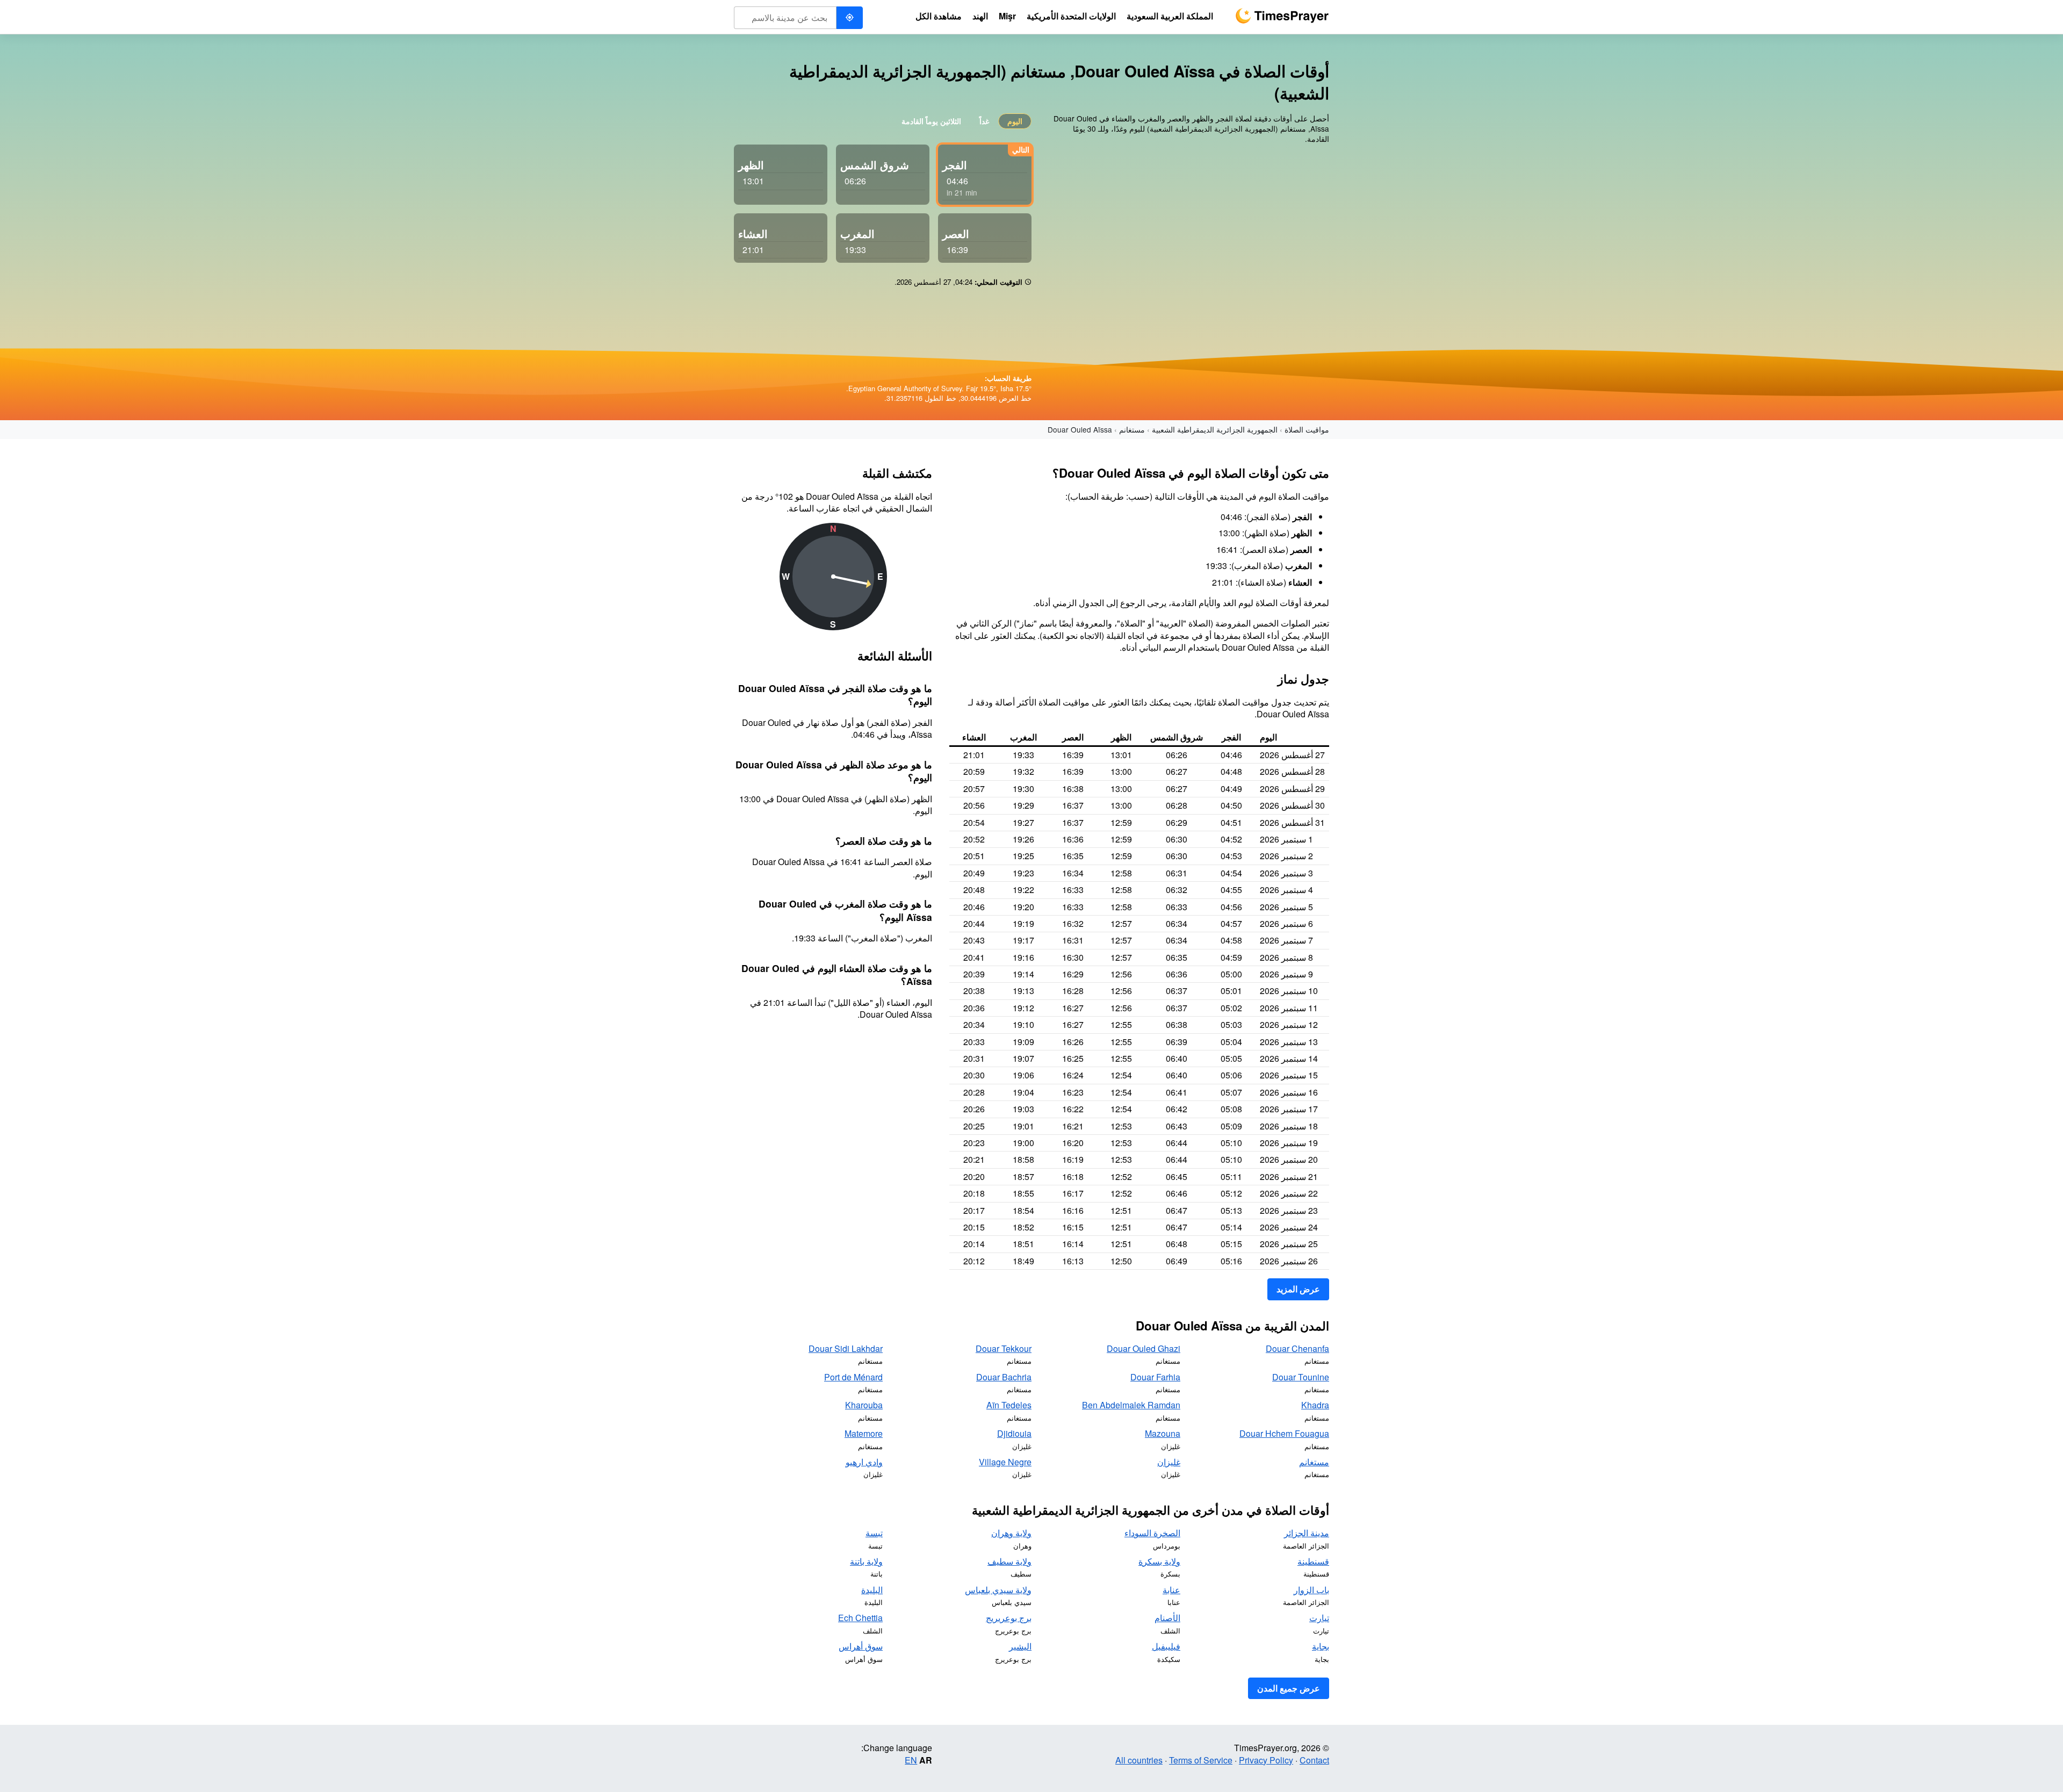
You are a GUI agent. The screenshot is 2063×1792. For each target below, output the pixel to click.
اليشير (1020, 1646)
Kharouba (864, 1405)
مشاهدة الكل (939, 16)
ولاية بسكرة (1159, 1561)
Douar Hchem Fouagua (1284, 1433)
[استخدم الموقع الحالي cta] (849, 18)
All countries (1139, 1760)
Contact (1314, 1760)
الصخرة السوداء (1152, 1533)
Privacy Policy (1266, 1760)
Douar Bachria (1004, 1377)
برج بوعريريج (1009, 1618)
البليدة (872, 1590)
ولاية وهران (1011, 1533)
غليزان (1169, 1462)
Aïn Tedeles (1009, 1405)
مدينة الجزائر (1307, 1533)
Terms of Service (1201, 1760)
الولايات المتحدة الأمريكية (1071, 16)
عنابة (1171, 1590)
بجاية (1321, 1646)
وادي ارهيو (864, 1462)
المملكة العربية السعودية (1170, 16)
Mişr (1007, 16)
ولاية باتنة (866, 1561)
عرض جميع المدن (1289, 1688)
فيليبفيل (1166, 1646)
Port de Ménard (853, 1377)
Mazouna (1163, 1433)
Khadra (1315, 1405)
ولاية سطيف (1009, 1561)
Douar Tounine (1301, 1377)
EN (911, 1760)
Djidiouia (1014, 1433)
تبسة (874, 1533)
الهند (980, 16)
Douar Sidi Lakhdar (846, 1348)
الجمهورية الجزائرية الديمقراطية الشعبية (1215, 429)
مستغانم (1132, 429)
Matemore (864, 1433)
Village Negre (1005, 1462)
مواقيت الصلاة (1307, 429)
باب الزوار (1311, 1590)
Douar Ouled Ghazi (1144, 1348)
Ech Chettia (860, 1618)
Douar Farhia (1155, 1377)
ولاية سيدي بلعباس (998, 1590)
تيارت (1319, 1618)
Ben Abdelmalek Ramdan (1131, 1405)
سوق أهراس (861, 1646)
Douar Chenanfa (1297, 1348)
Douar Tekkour (1004, 1348)
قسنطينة (1313, 1561)
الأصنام (1167, 1618)
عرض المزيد (1298, 1289)
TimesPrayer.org (1282, 16)
